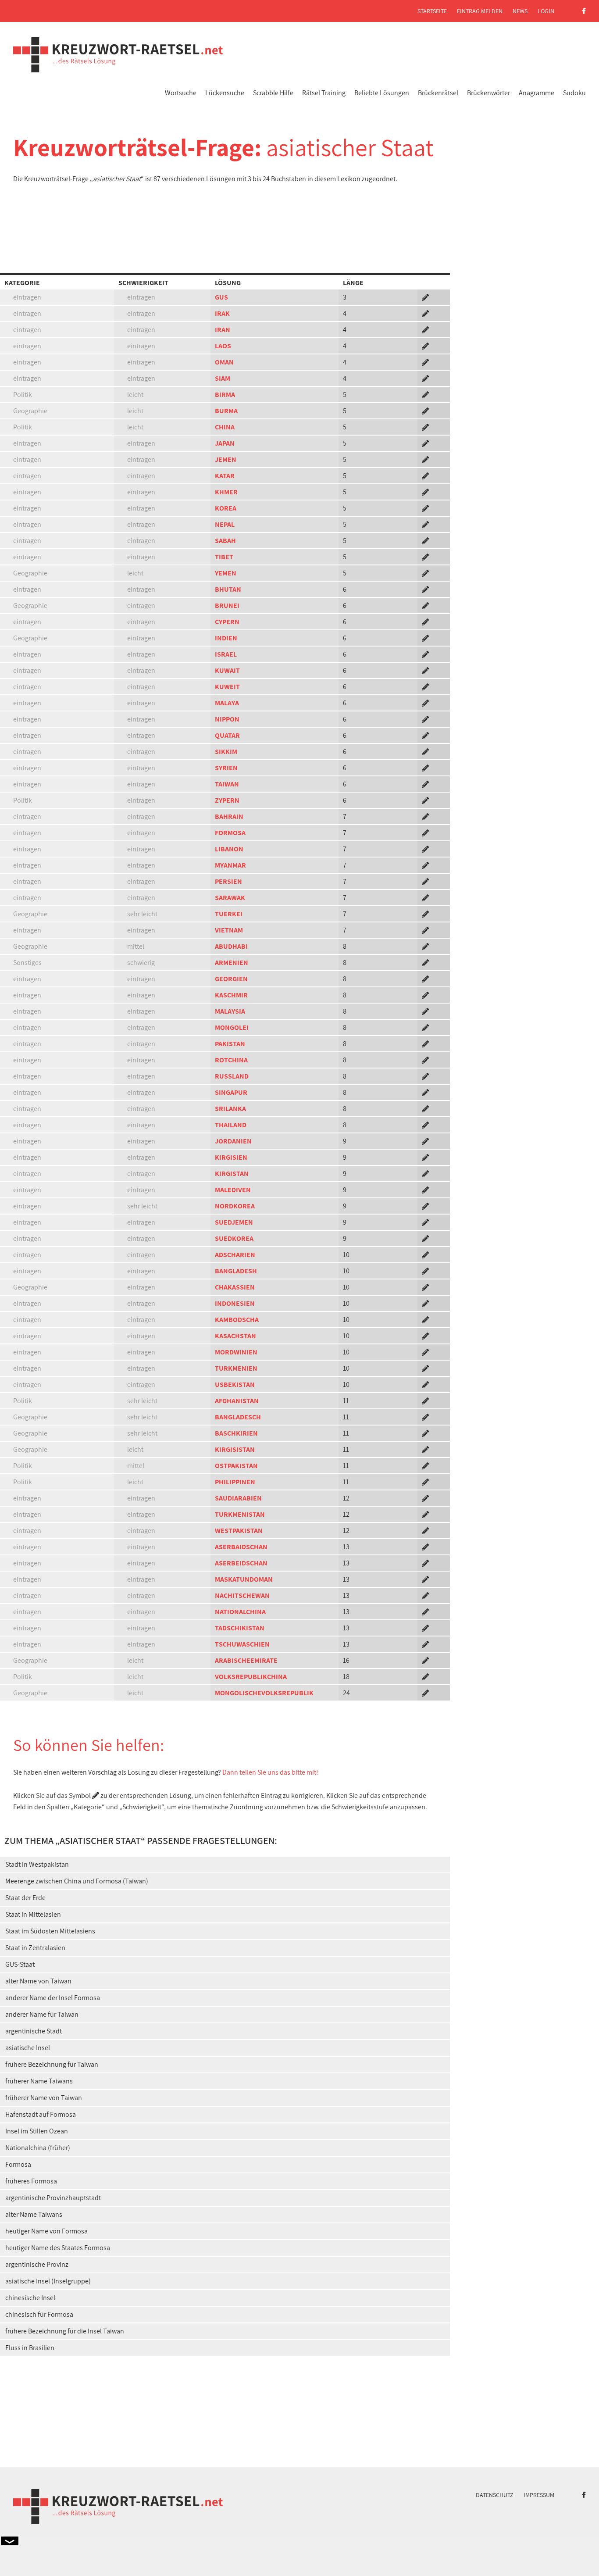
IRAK (222, 313)
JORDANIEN (233, 1141)
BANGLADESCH (238, 1417)
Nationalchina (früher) (38, 2148)
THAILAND (231, 1125)
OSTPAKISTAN (236, 1466)
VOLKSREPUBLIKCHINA (251, 1677)
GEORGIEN (231, 979)
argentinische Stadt (34, 2031)
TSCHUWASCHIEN (242, 1644)
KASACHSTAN (235, 1336)
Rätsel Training (324, 93)
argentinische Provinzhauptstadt (53, 2198)
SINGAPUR (231, 1092)
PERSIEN (228, 881)
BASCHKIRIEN (236, 1433)
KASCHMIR (231, 995)
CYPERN (227, 622)
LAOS (223, 346)
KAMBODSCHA (237, 1320)
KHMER (226, 492)
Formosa (18, 2164)
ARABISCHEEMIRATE (246, 1660)
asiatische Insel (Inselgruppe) (48, 2281)
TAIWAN (227, 784)
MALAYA (227, 703)
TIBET (224, 557)
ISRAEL (226, 654)
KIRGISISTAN (235, 1449)
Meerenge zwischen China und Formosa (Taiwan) (77, 1881)
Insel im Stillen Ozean (37, 2131)
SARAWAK (230, 898)
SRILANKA (230, 1109)
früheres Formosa (31, 2181)
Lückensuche (225, 93)
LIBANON (229, 849)
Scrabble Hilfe (273, 93)
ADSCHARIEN (235, 1255)
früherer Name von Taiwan (44, 2098)
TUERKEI (229, 914)
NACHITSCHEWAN (242, 1595)
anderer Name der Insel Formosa (53, 1998)
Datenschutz (495, 2495)
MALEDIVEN (233, 1190)
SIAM (223, 378)
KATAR (225, 476)
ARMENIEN (232, 963)
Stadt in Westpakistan (37, 1864)
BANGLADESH (236, 1271)
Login (546, 11)
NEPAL (225, 524)
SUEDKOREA (234, 1238)
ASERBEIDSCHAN (241, 1563)
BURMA (226, 411)
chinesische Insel (30, 2298)
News (520, 11)
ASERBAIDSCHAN (241, 1547)
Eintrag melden (480, 11)
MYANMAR (230, 865)
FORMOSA (230, 833)
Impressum (539, 2495)
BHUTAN (228, 589)
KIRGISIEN (231, 1157)
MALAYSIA (230, 1011)
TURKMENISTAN (240, 1514)
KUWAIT (227, 670)
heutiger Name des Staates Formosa (58, 2248)
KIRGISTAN (232, 1174)
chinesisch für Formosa (39, 2314)
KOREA (226, 508)
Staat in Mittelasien (33, 1914)
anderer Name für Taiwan (42, 2014)
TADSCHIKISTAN (240, 1628)
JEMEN (226, 459)
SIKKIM (226, 752)
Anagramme (537, 93)
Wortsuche (181, 93)
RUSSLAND (232, 1076)
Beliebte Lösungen (382, 93)
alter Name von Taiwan (38, 1981)
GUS (221, 297)
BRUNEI (227, 606)
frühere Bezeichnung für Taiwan (52, 2064)
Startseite (432, 11)
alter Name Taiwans (34, 2214)
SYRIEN (226, 768)
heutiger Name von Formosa (46, 2231)
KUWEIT (227, 687)
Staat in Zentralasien (35, 1948)
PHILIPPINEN (235, 1482)
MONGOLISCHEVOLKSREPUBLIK (264, 1693)
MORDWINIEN (236, 1352)
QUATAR (227, 735)
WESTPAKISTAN (239, 1531)
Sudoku (574, 93)
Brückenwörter (488, 93)
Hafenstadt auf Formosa (41, 2114)
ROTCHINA (231, 1060)
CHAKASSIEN (235, 1287)
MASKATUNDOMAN (244, 1579)
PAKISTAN (230, 1044)
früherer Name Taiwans (39, 2081)
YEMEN (226, 573)
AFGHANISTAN (237, 1401)
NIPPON (227, 719)
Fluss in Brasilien (30, 2348)
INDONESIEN (235, 1303)
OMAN (224, 362)
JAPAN (225, 443)
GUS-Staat (20, 1964)
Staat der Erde (25, 1898)
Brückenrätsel (438, 93)
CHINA (225, 427)
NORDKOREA (235, 1206)
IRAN (223, 330)
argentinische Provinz (37, 2264)
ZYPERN (227, 800)
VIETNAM (229, 930)
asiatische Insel (28, 2048)
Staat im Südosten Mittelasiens (50, 1931)
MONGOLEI (232, 1027)
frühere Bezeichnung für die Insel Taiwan (65, 2331)
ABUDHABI (231, 946)
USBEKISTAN (235, 1384)
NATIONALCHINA (240, 1612)
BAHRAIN (229, 816)
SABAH (225, 541)
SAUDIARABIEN (238, 1498)
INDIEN (226, 638)
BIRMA (225, 395)
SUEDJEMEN (234, 1222)
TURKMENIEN (236, 1368)
